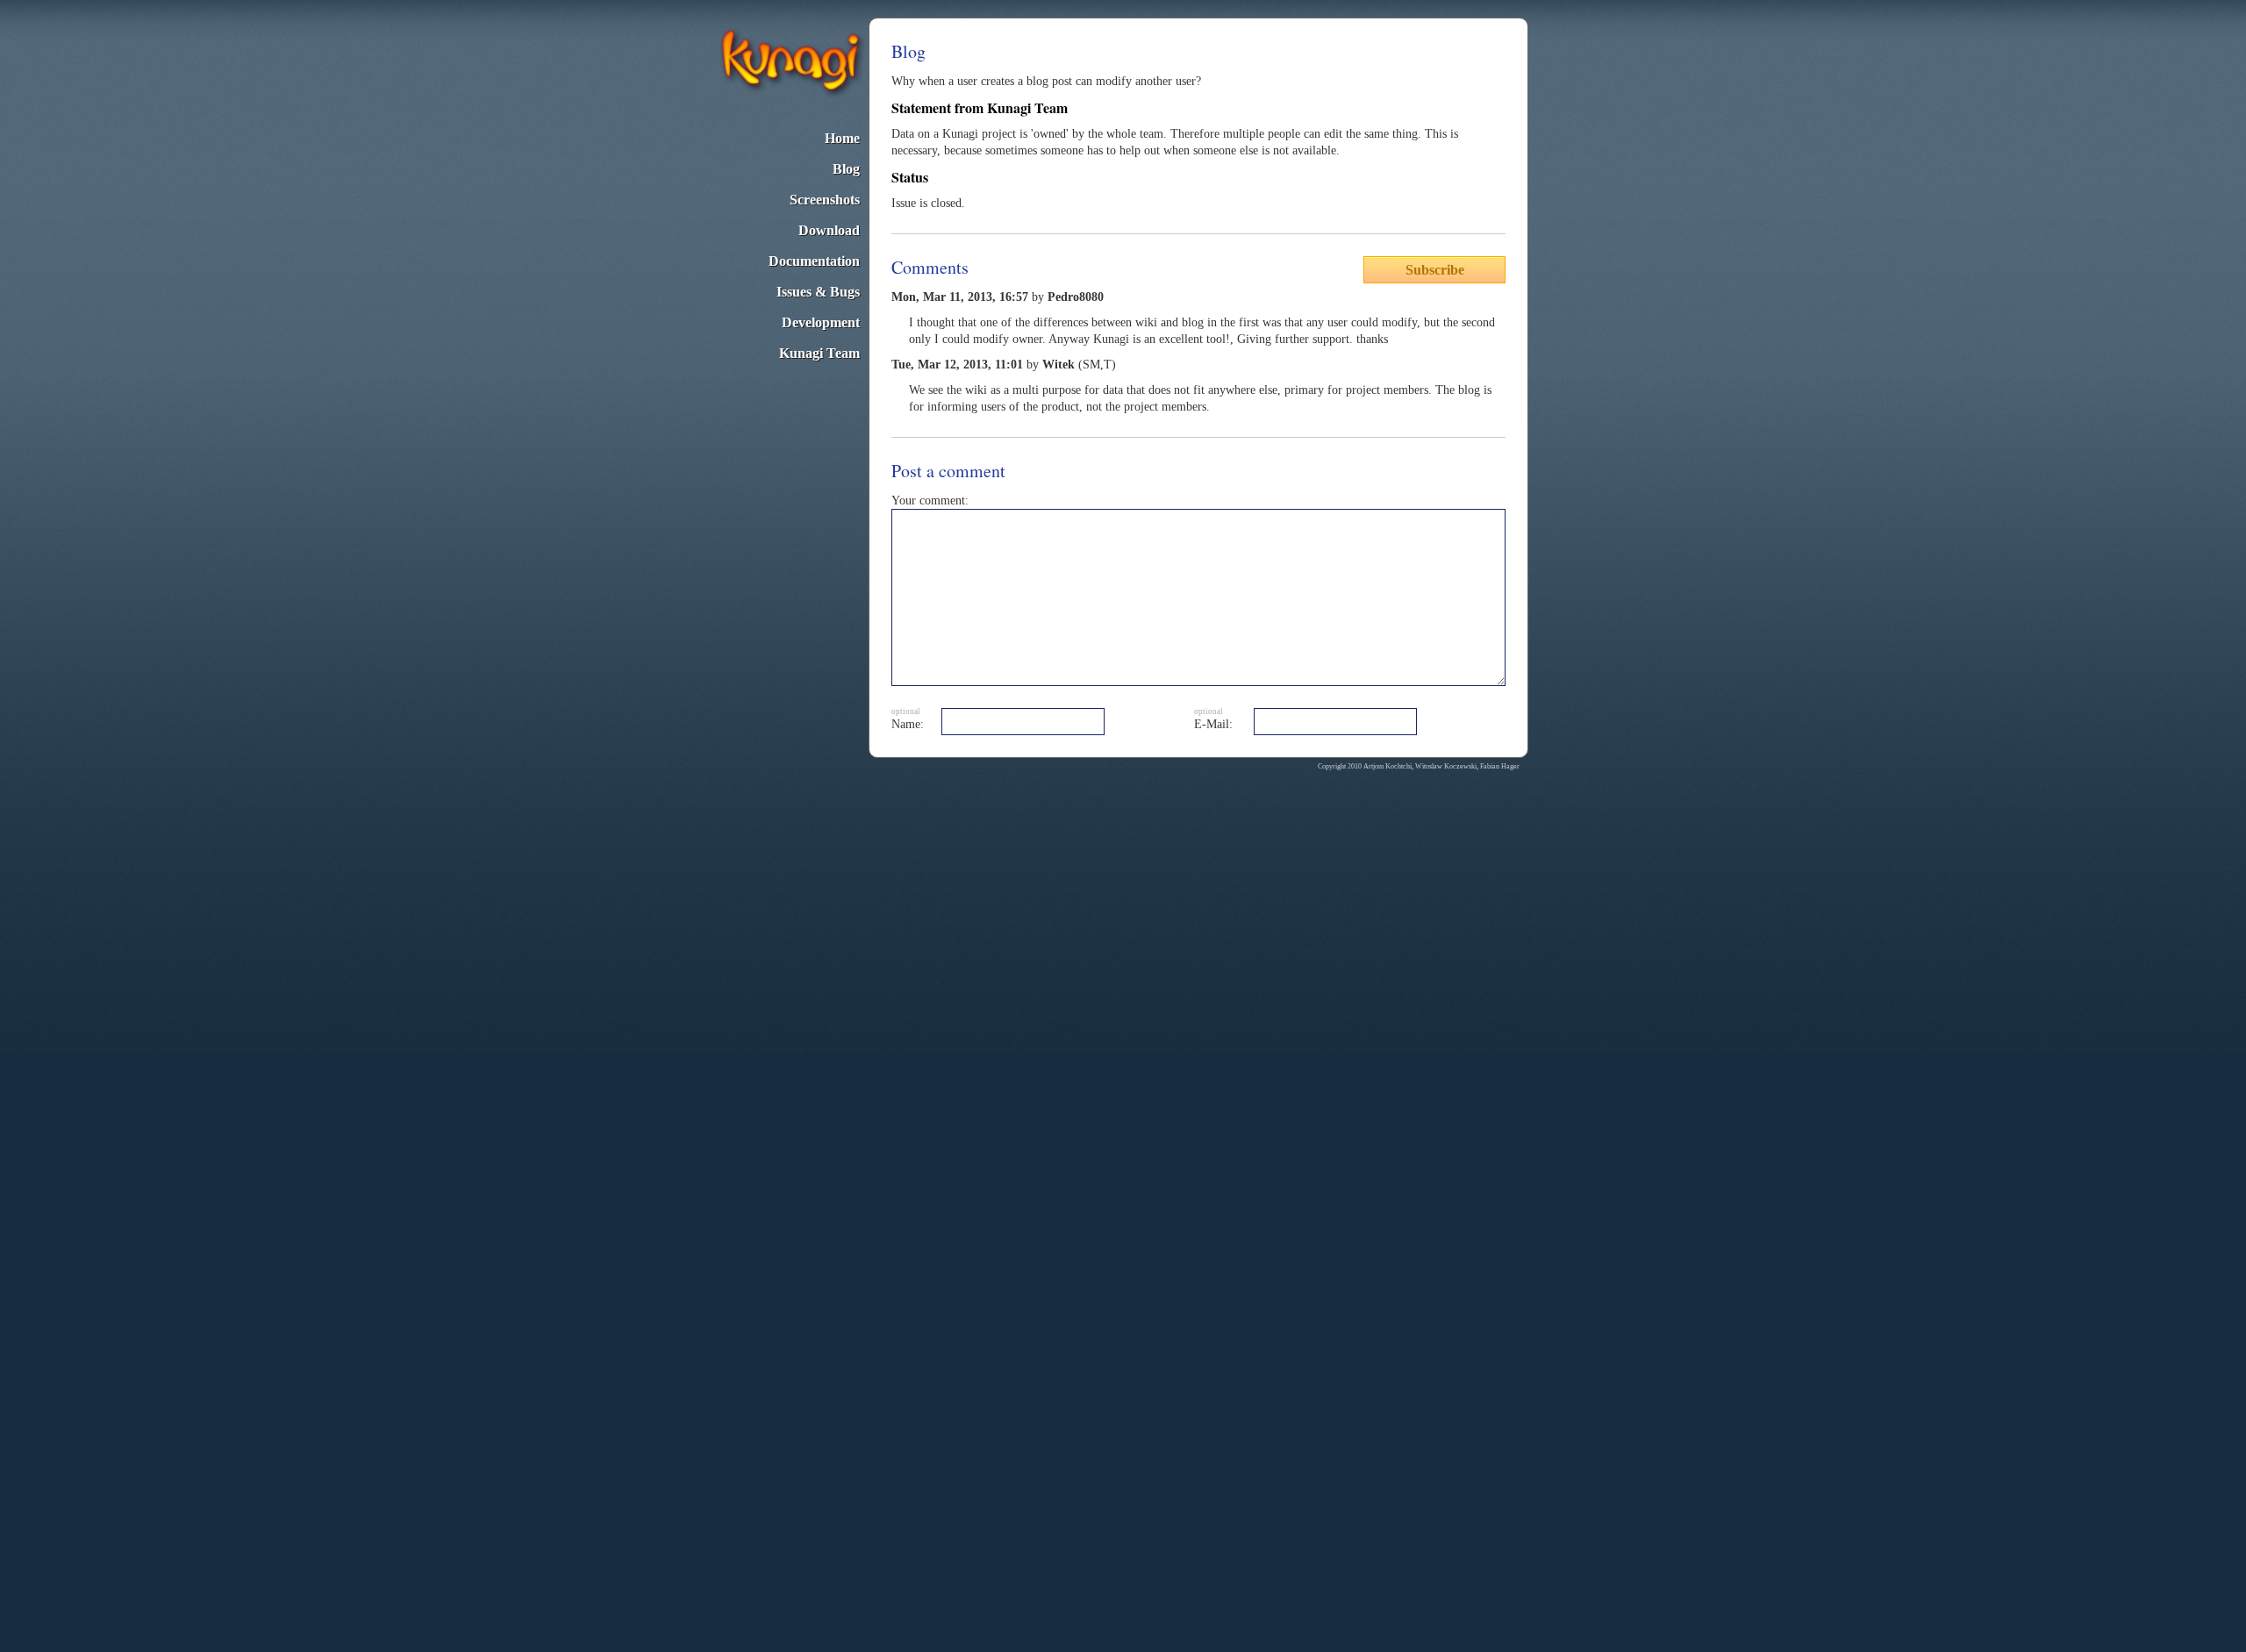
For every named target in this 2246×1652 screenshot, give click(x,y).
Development (821, 322)
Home (842, 138)
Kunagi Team (819, 353)
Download (829, 230)
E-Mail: (1213, 724)
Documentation (814, 261)
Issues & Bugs (818, 292)
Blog (846, 169)
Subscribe (1435, 270)
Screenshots (825, 200)
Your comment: (930, 501)
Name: (908, 724)
